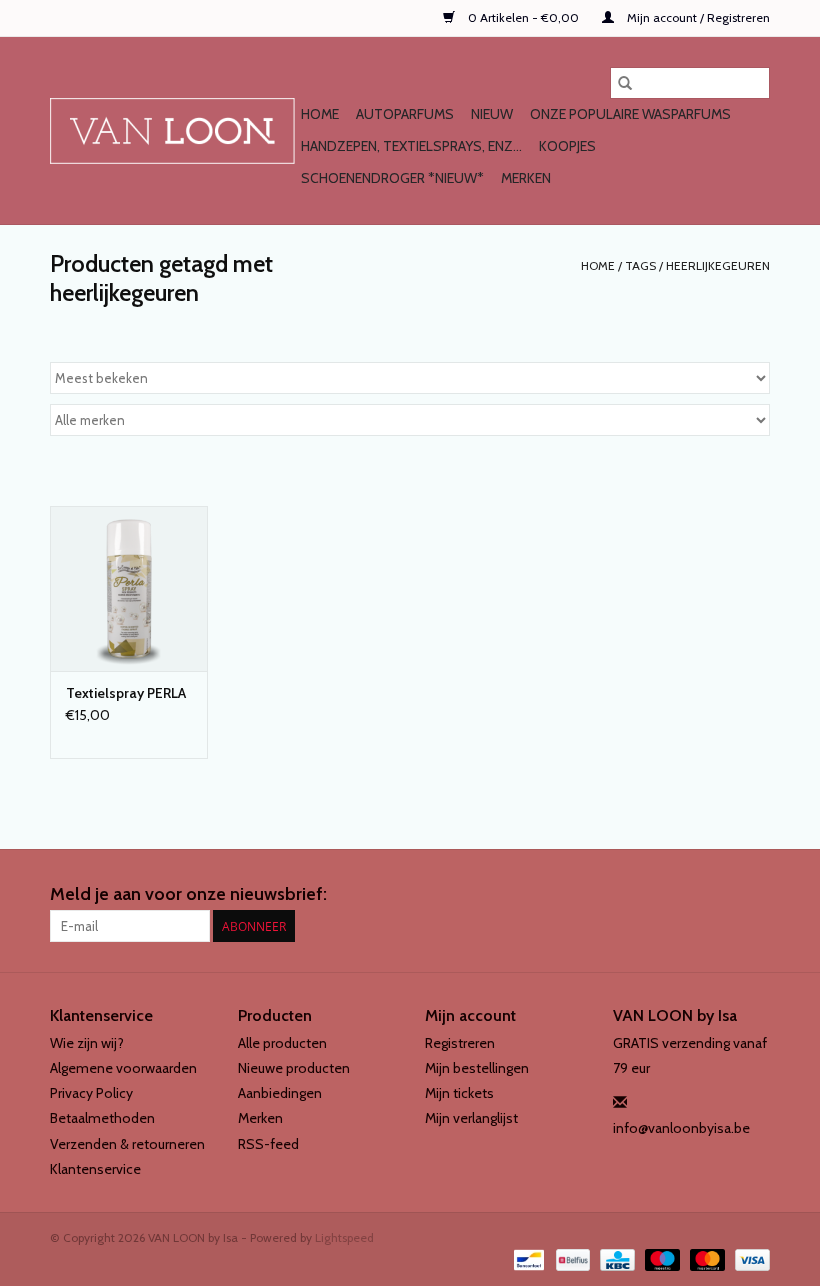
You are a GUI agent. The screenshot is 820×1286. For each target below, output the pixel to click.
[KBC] (615, 1258)
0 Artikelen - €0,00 (523, 17)
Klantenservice (95, 1169)
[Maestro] (660, 1258)
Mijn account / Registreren (697, 17)
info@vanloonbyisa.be (681, 1128)
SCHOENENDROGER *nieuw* (392, 178)
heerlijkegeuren (718, 265)
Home (320, 114)
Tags (640, 265)
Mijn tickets (459, 1093)
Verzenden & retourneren (127, 1144)
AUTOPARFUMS (405, 114)
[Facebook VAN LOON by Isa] (719, 895)
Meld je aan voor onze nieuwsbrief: (188, 894)
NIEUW (492, 114)
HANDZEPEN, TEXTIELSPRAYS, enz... (411, 146)
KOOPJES (567, 146)
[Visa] (749, 1258)
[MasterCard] (705, 1258)
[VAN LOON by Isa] (172, 131)
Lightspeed (344, 1237)
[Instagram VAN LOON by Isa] (754, 895)
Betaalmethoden (102, 1118)
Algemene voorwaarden (123, 1068)
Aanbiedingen (280, 1093)
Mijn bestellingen (477, 1068)
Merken (526, 178)
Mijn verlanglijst (471, 1118)
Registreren (460, 1043)
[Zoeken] (625, 83)
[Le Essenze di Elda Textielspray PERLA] (129, 588)
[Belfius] (571, 1258)
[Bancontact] (527, 1258)
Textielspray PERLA (126, 693)
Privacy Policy (91, 1093)
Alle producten (282, 1043)
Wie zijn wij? (87, 1043)
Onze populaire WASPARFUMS (630, 114)
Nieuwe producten (294, 1068)
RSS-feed (268, 1144)
